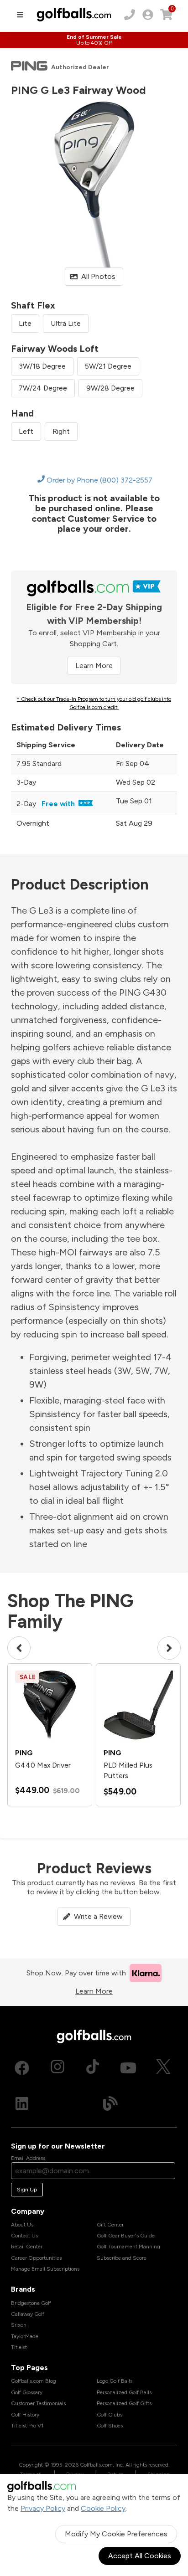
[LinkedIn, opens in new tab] (22, 2103)
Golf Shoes (110, 2426)
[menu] (20, 15)
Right (61, 431)
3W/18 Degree (42, 366)
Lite (25, 323)
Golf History (25, 2415)
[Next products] (169, 1648)
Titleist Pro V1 (27, 2426)
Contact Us (24, 2236)
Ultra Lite (66, 323)
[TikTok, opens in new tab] (93, 2068)
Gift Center (110, 2225)
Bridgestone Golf (31, 2303)
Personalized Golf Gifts (124, 2403)
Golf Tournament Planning (128, 2247)
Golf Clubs (110, 2415)
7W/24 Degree (43, 388)
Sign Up (27, 2190)
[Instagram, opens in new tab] (57, 2068)
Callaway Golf (28, 2314)
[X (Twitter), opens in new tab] (163, 2068)
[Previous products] (19, 1648)
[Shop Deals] (94, 40)
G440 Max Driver (43, 1765)
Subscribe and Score (122, 2258)
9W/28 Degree (110, 388)
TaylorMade (25, 2336)
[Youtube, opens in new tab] (128, 2068)
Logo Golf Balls (115, 2381)
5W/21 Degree (108, 366)
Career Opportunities (36, 2258)
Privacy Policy (43, 2508)
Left (26, 431)
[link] (148, 15)
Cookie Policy (103, 2508)
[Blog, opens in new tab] (110, 2103)
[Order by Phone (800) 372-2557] (130, 15)
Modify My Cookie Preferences (116, 2534)
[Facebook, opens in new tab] (22, 2068)
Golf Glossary (27, 2392)
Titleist (19, 2347)
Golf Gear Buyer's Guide (126, 2236)
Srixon (19, 2325)
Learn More (94, 666)
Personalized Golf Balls (124, 2392)
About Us (22, 2225)
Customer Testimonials (38, 2403)
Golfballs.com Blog (34, 2381)
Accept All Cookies (140, 2556)
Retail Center (27, 2247)
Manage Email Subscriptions (45, 2269)
